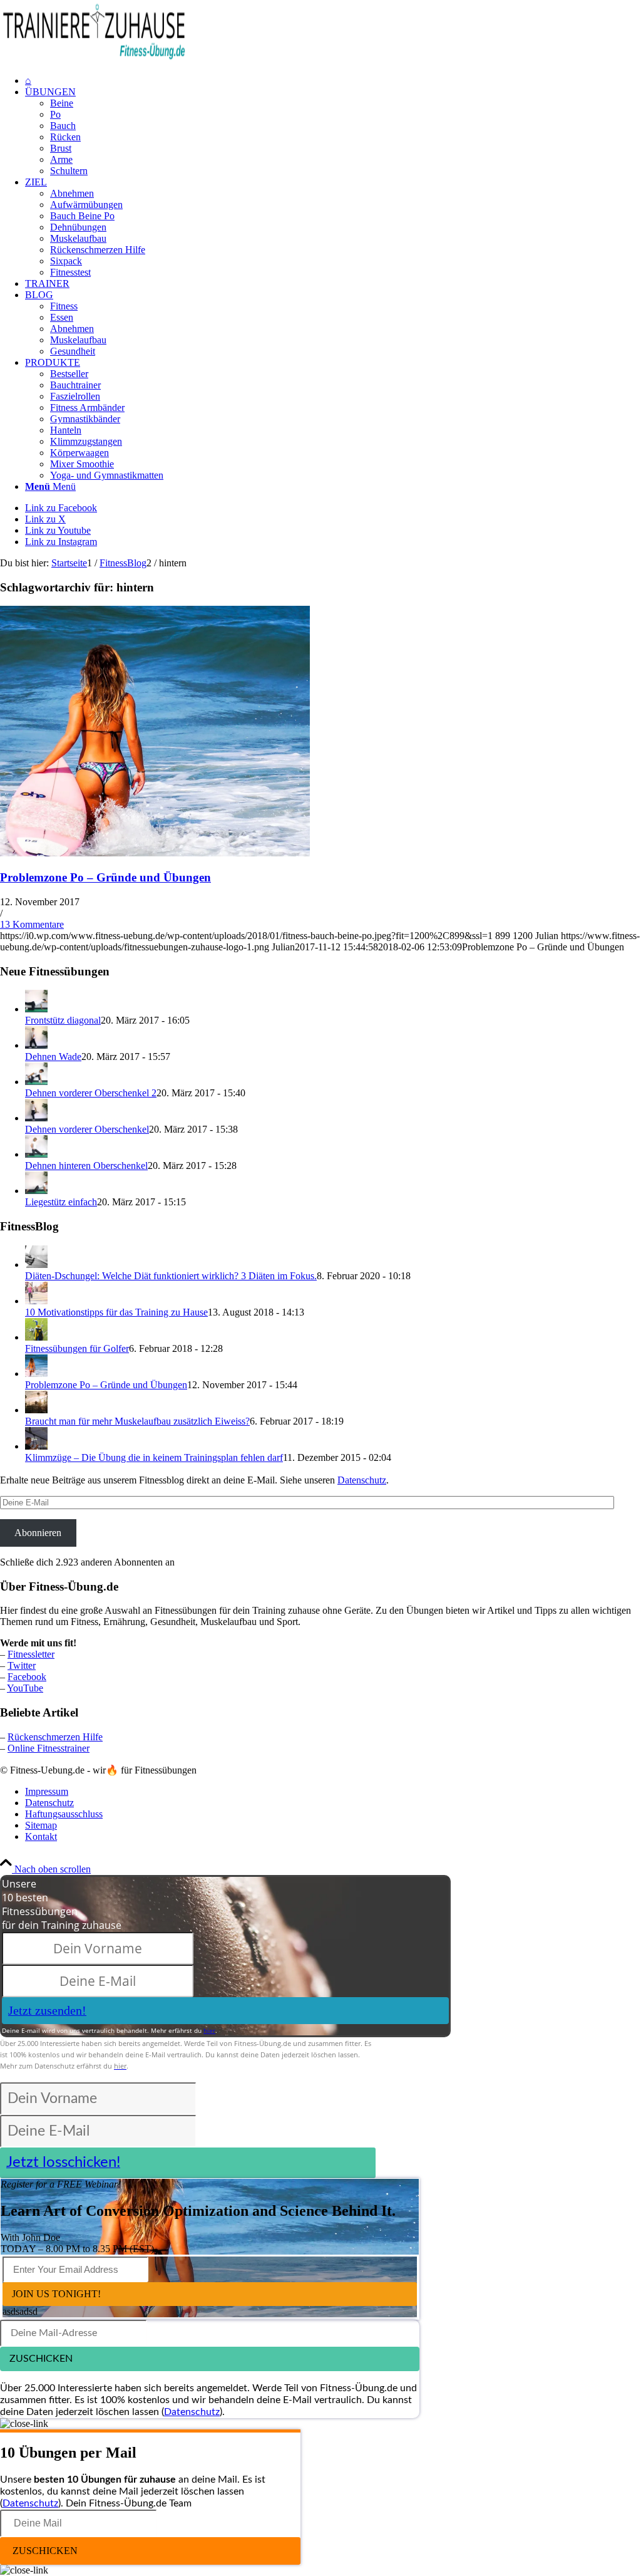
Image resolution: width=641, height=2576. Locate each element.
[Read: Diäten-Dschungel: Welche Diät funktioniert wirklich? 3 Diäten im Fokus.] (36, 1265)
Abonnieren (38, 1533)
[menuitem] (333, 81)
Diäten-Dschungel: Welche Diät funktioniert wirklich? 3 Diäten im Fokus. (171, 1276)
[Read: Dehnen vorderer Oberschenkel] (36, 1118)
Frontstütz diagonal (63, 1020)
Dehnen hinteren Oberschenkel (86, 1166)
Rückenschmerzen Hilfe (55, 1737)
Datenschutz (362, 1480)
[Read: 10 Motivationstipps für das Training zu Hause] (36, 1301)
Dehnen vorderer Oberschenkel (87, 1129)
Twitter (22, 1665)
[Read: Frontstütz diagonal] (36, 1009)
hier (209, 2030)
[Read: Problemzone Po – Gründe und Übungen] (36, 1374)
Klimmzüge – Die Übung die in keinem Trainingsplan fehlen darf (154, 1457)
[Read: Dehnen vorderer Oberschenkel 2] (36, 1082)
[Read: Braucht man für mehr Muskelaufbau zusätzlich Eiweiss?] (36, 1410)
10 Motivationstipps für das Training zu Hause (116, 1312)
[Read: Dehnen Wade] (36, 1045)
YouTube (25, 1688)
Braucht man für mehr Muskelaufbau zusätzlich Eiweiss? (137, 1421)
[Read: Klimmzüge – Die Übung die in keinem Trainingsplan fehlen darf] (36, 1446)
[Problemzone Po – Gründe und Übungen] (155, 853)
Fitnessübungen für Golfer (77, 1348)
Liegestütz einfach (61, 1202)
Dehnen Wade (53, 1057)
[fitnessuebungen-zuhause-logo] (94, 59)
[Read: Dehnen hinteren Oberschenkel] (36, 1154)
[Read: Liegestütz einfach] (36, 1191)
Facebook (27, 1677)
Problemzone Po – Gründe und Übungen (105, 877)
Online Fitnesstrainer (49, 1748)
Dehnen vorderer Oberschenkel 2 (91, 1093)
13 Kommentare (32, 924)
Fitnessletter (31, 1654)
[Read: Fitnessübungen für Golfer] (36, 1337)
